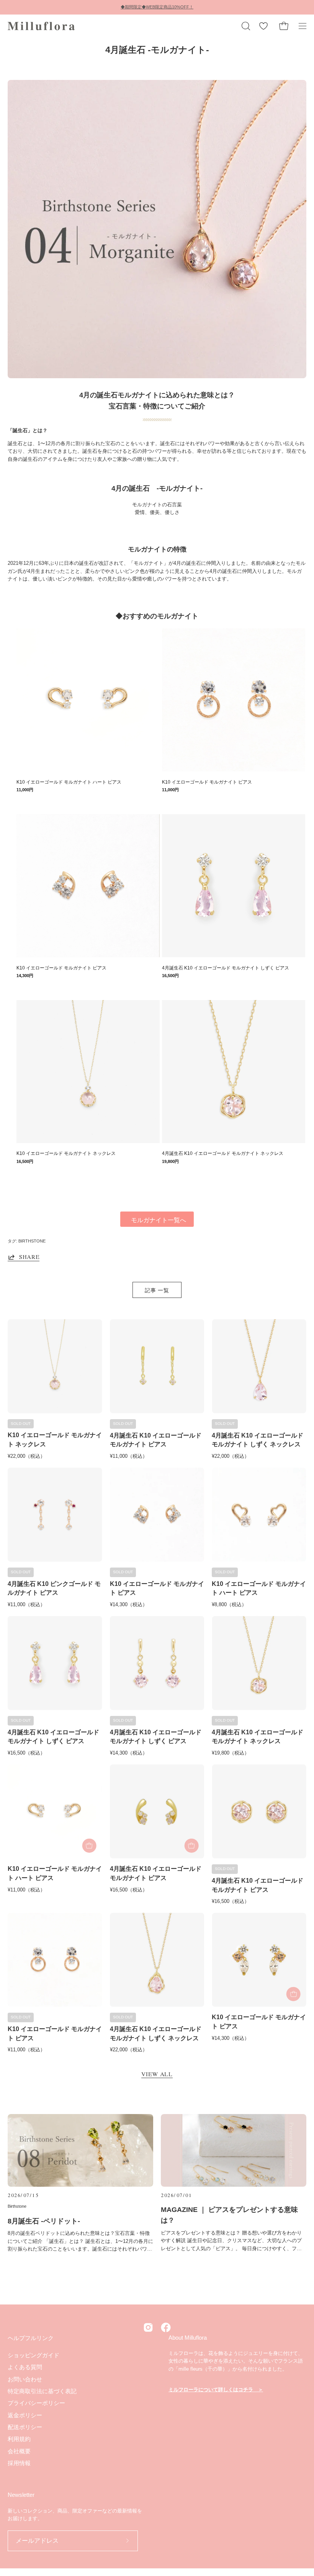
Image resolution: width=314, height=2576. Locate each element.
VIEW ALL (157, 2074)
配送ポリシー (25, 2427)
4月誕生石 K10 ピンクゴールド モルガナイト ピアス (54, 1588)
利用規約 (19, 2439)
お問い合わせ (25, 2379)
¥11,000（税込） (129, 1456)
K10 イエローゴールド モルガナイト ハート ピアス (259, 1588)
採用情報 (19, 2463)
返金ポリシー (25, 2415)
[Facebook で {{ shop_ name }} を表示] (166, 2327)
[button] (245, 26)
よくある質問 (25, 2367)
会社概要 (19, 2451)
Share (29, 1257)
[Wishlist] (263, 26)
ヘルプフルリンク (31, 2338)
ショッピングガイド (34, 2355)
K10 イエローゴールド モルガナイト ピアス (157, 1588)
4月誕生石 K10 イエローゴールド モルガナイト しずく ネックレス (258, 1440)
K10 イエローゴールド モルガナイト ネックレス (55, 1439)
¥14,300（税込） (129, 1604)
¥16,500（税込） (26, 1753)
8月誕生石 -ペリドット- (44, 2221)
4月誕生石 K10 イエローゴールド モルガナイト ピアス (156, 1440)
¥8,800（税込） (229, 1604)
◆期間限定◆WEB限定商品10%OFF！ (157, 7)
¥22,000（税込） (26, 1456)
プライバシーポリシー (36, 2403)
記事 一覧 (157, 1290)
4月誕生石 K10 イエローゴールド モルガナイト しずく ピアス (53, 1737)
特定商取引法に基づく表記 (42, 2391)
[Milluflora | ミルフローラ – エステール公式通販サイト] (42, 26)
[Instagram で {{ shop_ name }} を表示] (148, 2327)
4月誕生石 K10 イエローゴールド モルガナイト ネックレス (258, 1737)
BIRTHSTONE (32, 1241)
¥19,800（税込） (231, 1753)
